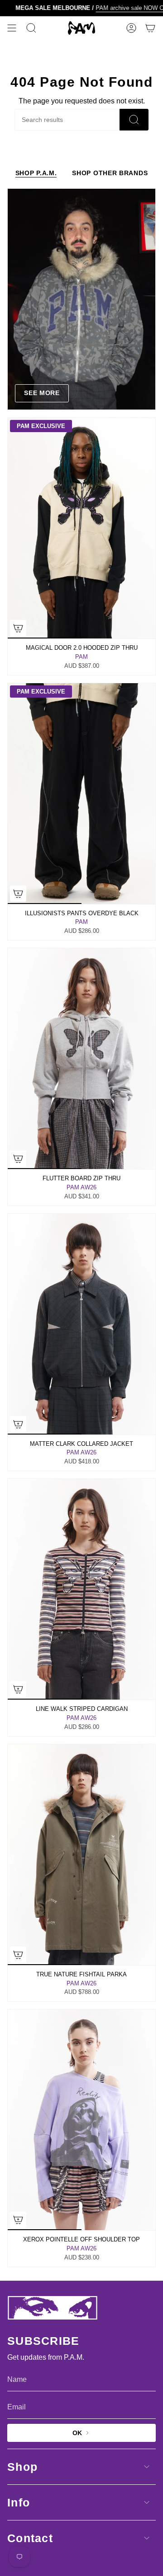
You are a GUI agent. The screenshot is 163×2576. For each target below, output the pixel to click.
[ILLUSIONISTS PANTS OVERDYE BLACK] (81, 794)
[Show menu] (12, 28)
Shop (22, 2467)
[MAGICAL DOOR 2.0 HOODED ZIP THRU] (81, 528)
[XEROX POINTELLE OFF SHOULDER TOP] (81, 2120)
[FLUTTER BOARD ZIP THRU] (81, 1059)
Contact (30, 2538)
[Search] (134, 120)
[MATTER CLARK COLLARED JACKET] (81, 1324)
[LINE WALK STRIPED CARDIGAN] (81, 1589)
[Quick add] (18, 628)
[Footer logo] (53, 2308)
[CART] (150, 28)
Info (19, 2502)
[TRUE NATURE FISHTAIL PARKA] (81, 1855)
